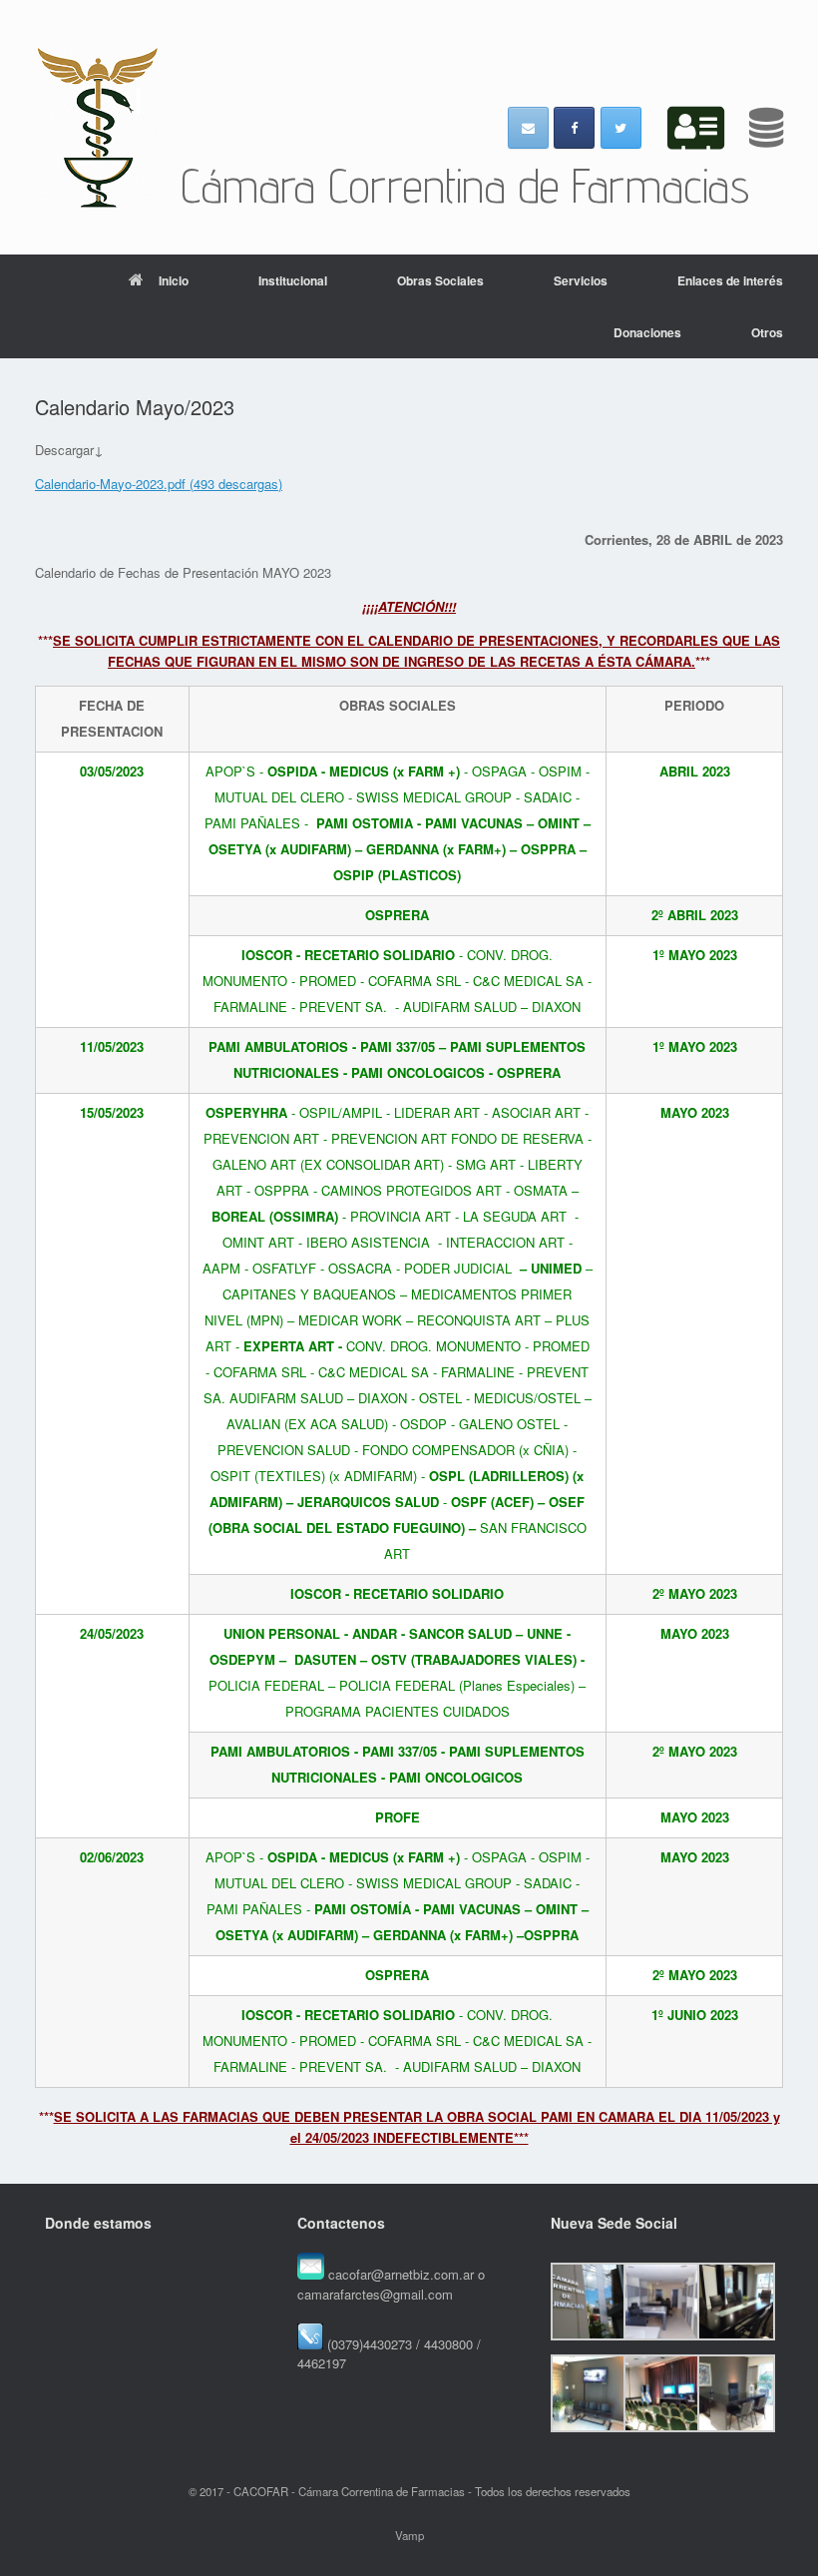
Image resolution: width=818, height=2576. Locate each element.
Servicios (581, 280)
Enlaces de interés (730, 280)
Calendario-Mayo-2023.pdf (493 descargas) (159, 484)
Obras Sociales (440, 280)
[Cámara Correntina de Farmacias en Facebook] (574, 128)
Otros (767, 332)
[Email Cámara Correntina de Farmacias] (528, 128)
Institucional (293, 280)
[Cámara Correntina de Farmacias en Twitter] (621, 128)
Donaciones (647, 332)
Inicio (174, 280)
